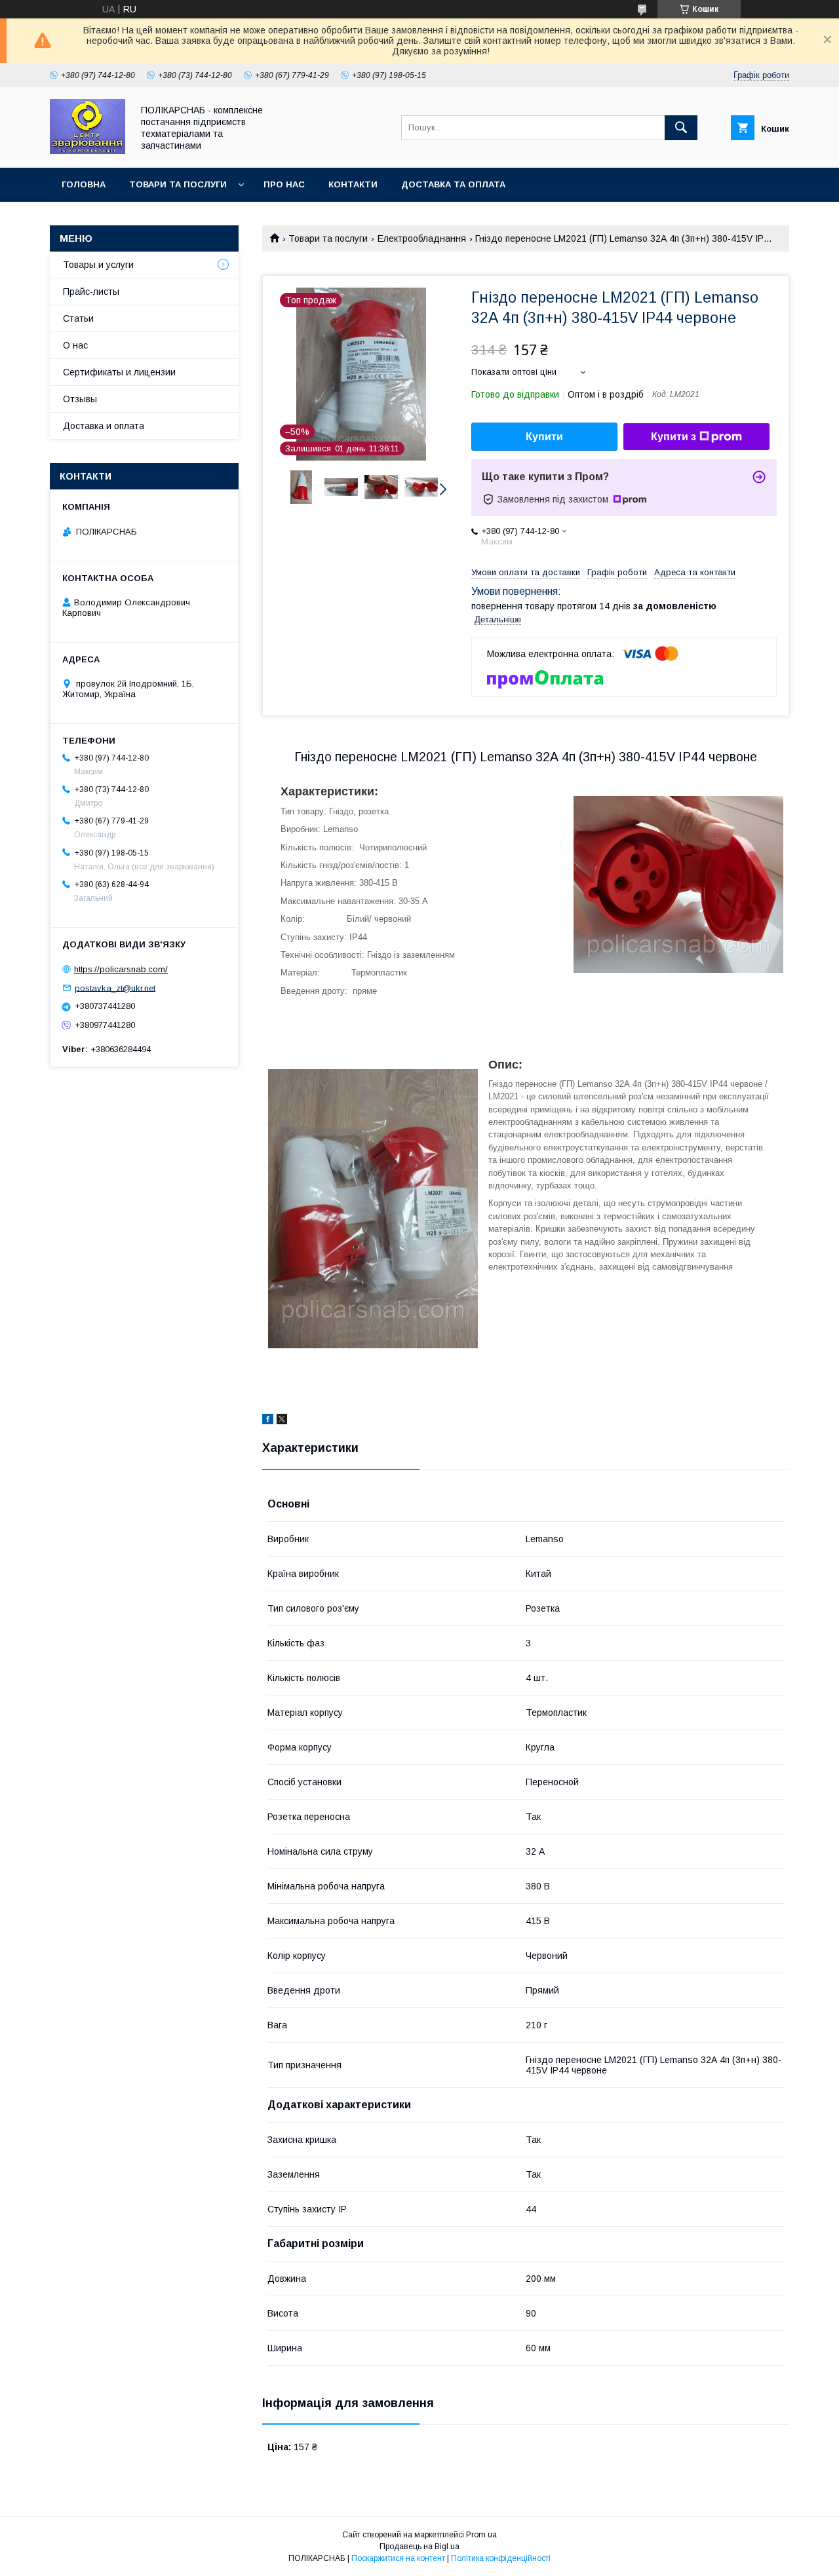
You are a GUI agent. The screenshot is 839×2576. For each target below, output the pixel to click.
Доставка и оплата (104, 426)
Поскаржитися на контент (398, 2558)
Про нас (284, 184)
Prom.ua (481, 2535)
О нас (75, 345)
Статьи (78, 318)
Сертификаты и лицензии (119, 372)
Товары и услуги (98, 265)
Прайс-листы (91, 292)
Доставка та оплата (453, 184)
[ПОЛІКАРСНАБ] (88, 151)
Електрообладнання (422, 238)
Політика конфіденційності (501, 2558)
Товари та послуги (178, 184)
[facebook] (268, 1421)
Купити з (673, 437)
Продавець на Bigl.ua (419, 2547)
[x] (282, 1421)
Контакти (353, 184)
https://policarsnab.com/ (121, 969)
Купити (544, 437)
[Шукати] (681, 128)
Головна (84, 184)
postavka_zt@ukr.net (115, 988)
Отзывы (80, 399)
